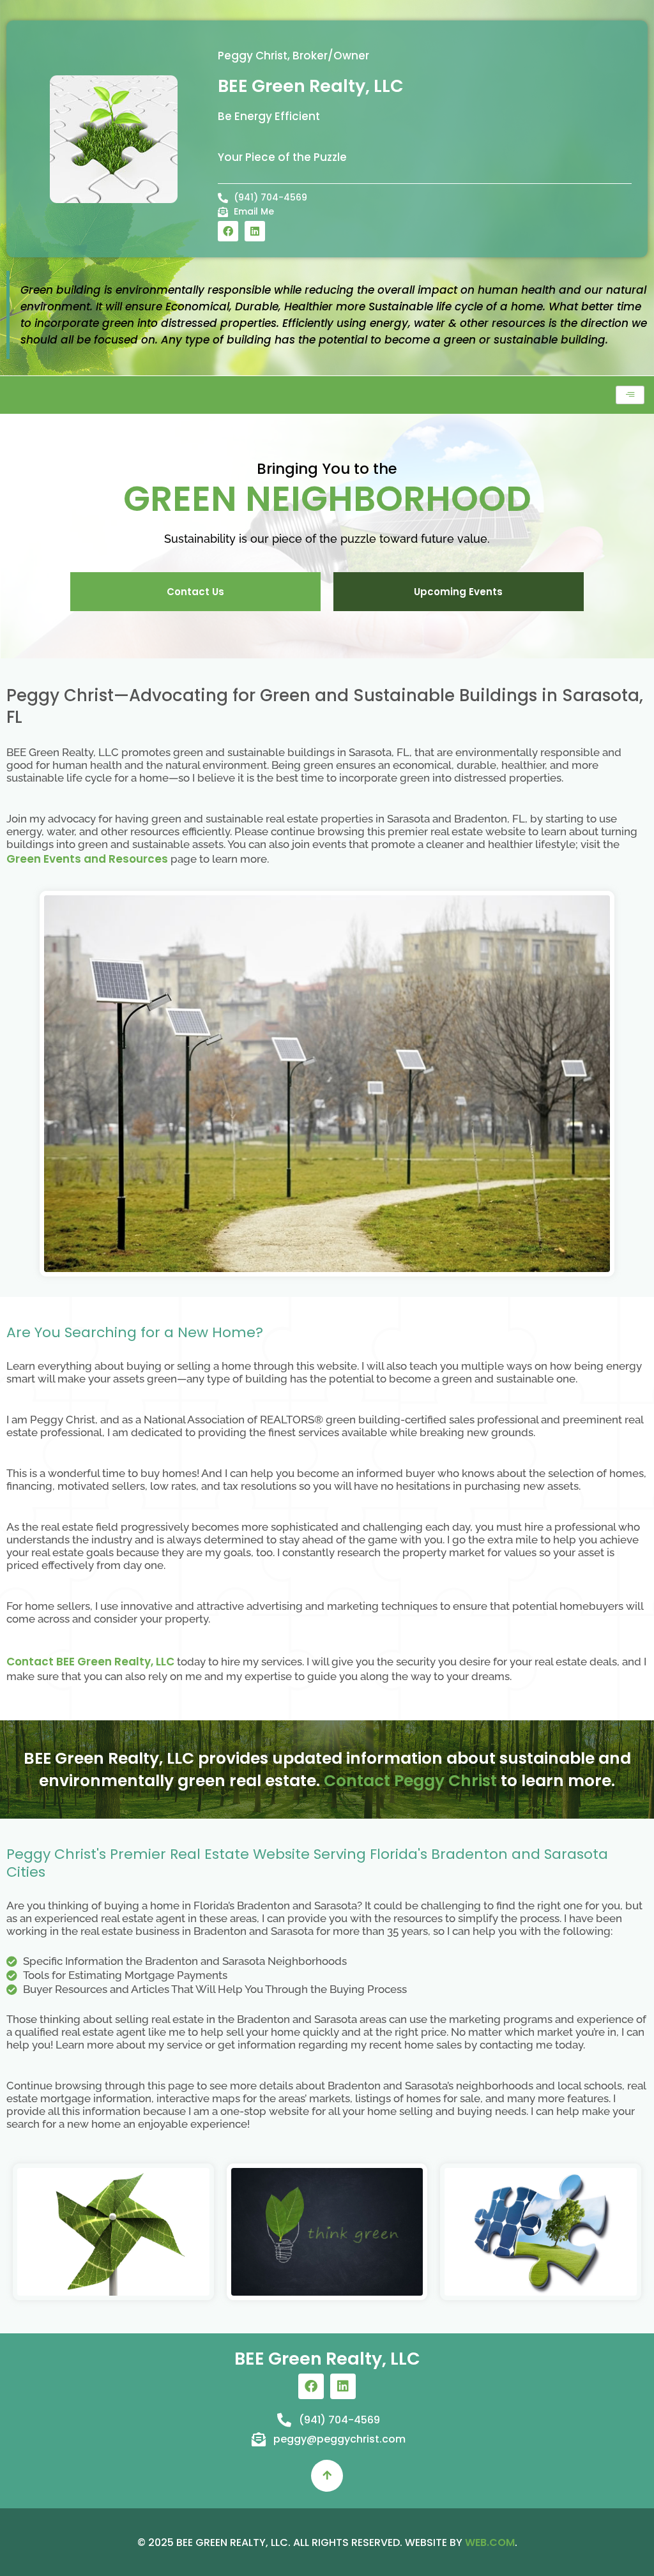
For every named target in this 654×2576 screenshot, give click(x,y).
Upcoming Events (458, 592)
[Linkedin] (255, 231)
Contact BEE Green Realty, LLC (90, 1662)
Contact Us (195, 592)
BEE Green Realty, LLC (311, 86)
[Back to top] (327, 2476)
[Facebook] (228, 231)
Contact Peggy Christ (410, 1781)
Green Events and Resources (87, 859)
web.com (490, 2542)
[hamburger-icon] (630, 395)
